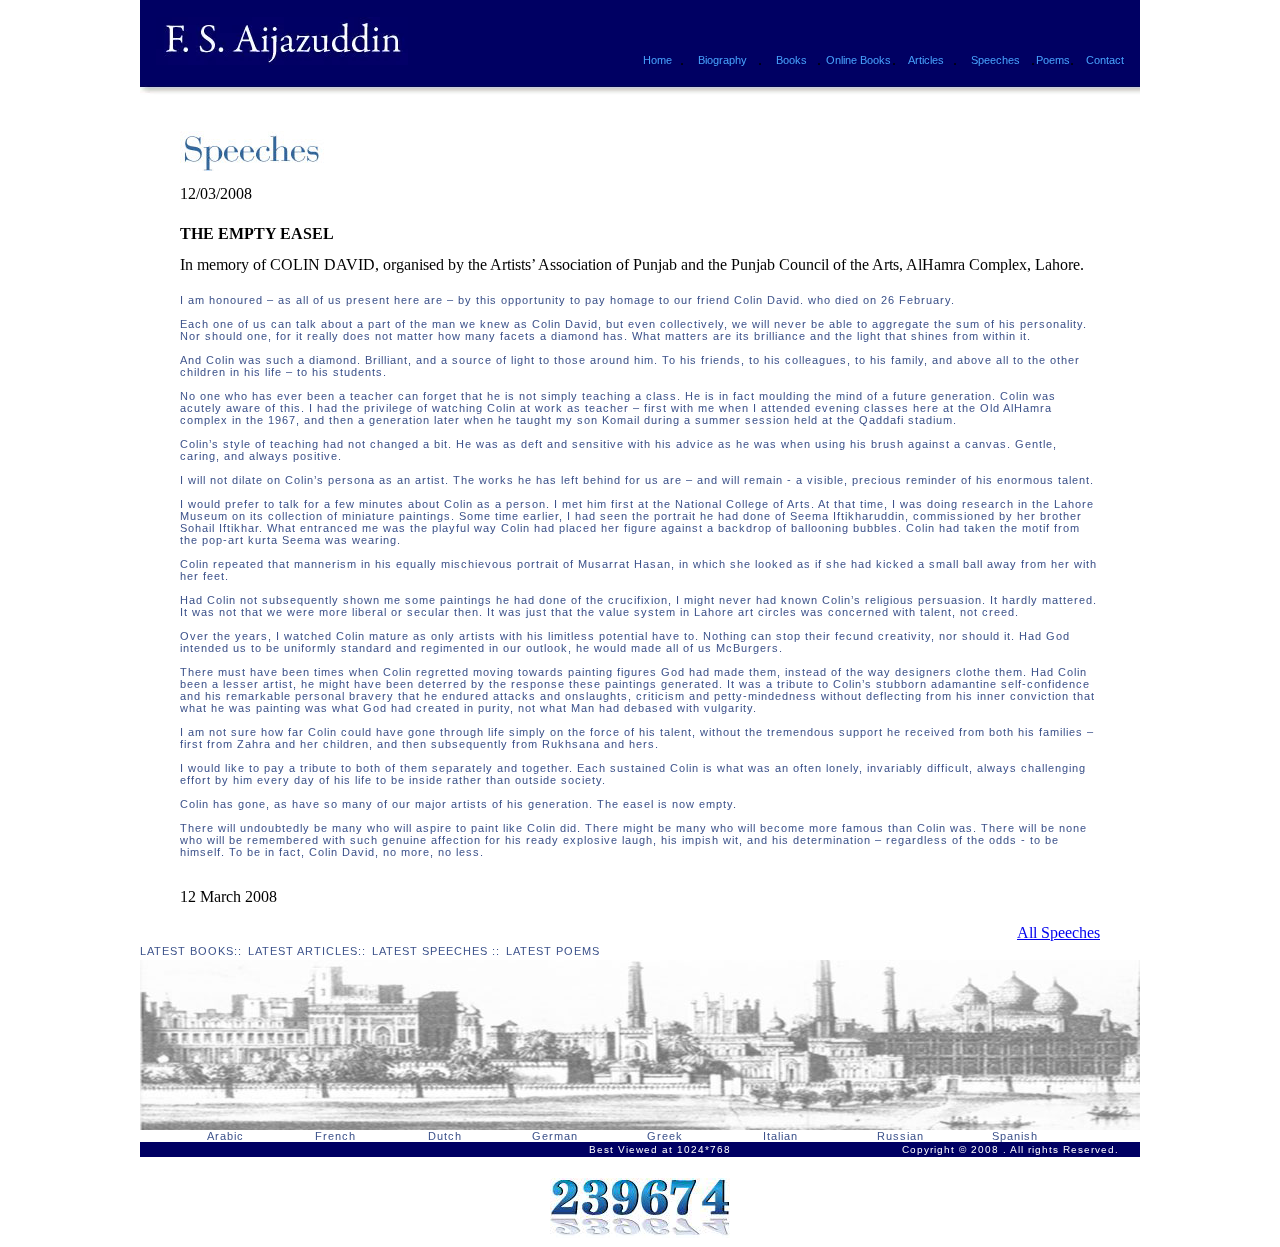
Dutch (445, 1136)
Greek (665, 1136)
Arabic (225, 1136)
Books (791, 60)
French (335, 1136)
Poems (1053, 60)
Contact (1105, 60)
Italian (780, 1136)
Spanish (1015, 1136)
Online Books (858, 60)
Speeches (995, 60)
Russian (900, 1136)
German (555, 1136)
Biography (722, 60)
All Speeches (1058, 932)
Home (657, 60)
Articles (926, 60)
